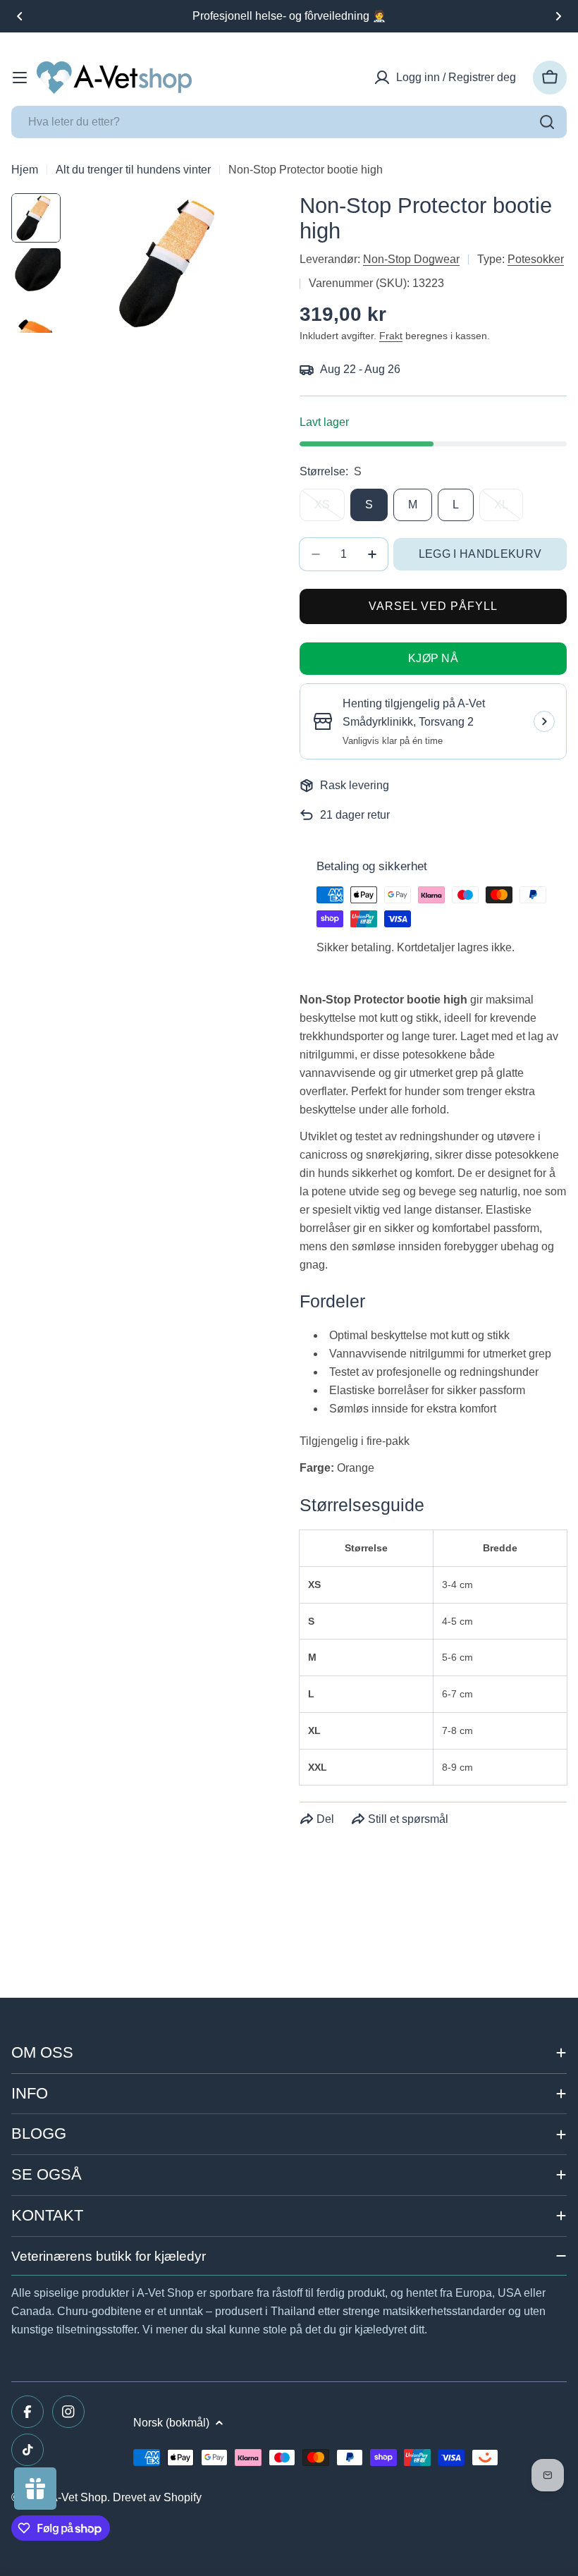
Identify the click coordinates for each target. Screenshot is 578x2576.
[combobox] (289, 122)
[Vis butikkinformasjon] (544, 721)
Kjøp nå (433, 658)
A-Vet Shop (79, 2497)
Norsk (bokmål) (171, 2423)
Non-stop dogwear (411, 259)
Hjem (25, 170)
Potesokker (536, 259)
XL (509, 510)
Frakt (391, 336)
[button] (20, 16)
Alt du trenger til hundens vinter (133, 170)
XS (330, 510)
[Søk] (547, 122)
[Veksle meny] (20, 78)
